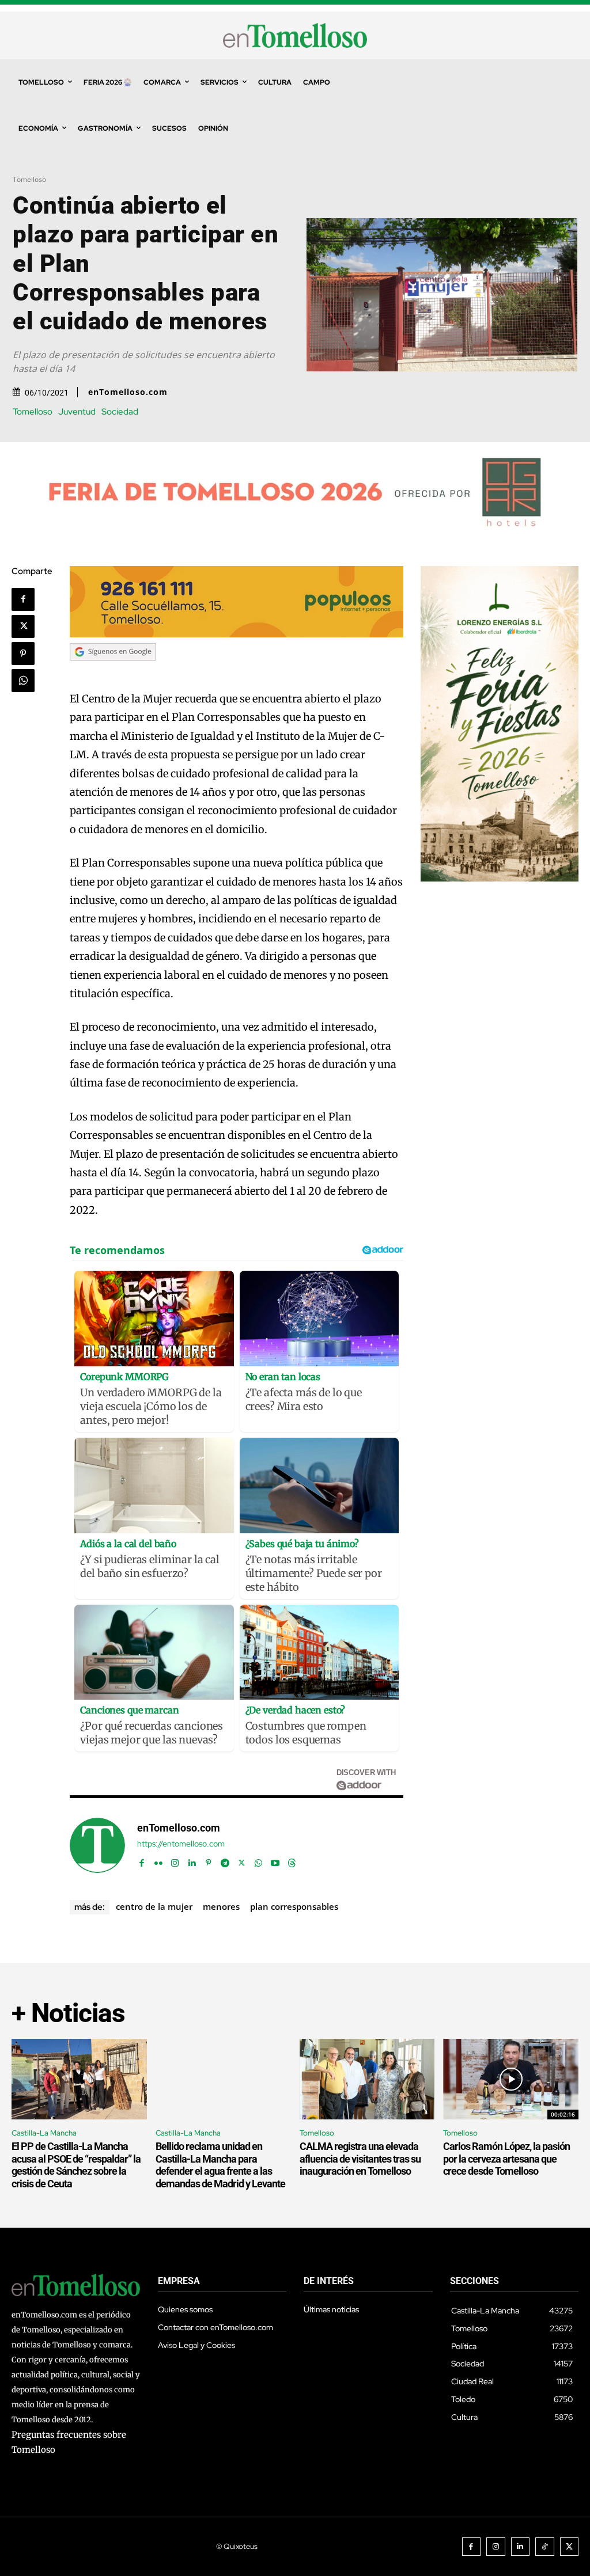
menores (221, 1906)
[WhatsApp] (23, 681)
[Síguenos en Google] (113, 672)
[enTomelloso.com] (97, 1845)
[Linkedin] (192, 1861)
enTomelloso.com (128, 392)
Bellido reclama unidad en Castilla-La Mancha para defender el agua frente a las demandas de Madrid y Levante (220, 2165)
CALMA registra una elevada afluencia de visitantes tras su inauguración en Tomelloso (360, 2159)
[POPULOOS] (236, 634)
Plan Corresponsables (294, 1906)
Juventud (77, 412)
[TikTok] (545, 2547)
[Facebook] (23, 599)
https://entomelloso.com (181, 1844)
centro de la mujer (154, 1906)
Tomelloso (29, 179)
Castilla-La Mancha (44, 2133)
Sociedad (120, 412)
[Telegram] (225, 1861)
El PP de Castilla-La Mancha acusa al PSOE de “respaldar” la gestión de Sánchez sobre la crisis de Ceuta (76, 2165)
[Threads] (292, 1861)
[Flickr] (158, 1861)
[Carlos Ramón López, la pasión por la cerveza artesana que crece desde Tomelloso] (511, 2079)
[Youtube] (275, 1861)
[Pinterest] (23, 654)
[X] (23, 626)
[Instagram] (175, 1861)
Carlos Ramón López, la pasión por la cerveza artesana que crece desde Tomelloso (506, 2159)
